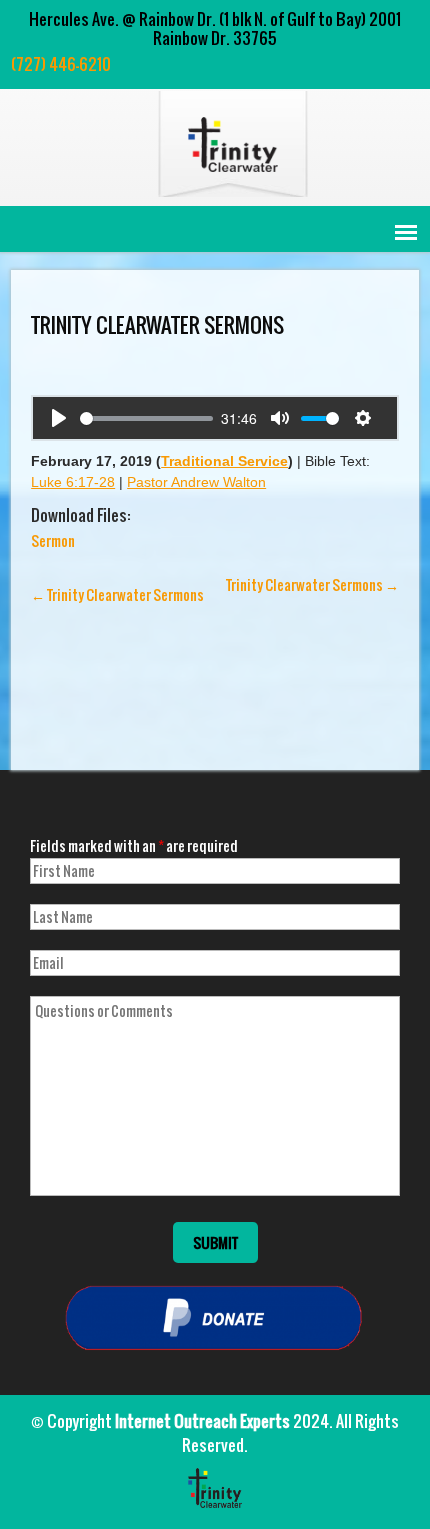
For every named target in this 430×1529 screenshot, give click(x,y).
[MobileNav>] (406, 232)
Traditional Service (224, 461)
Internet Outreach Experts (202, 1421)
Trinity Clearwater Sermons (117, 594)
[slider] (146, 418)
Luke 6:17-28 (73, 482)
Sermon (53, 540)
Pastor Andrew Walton (196, 482)
